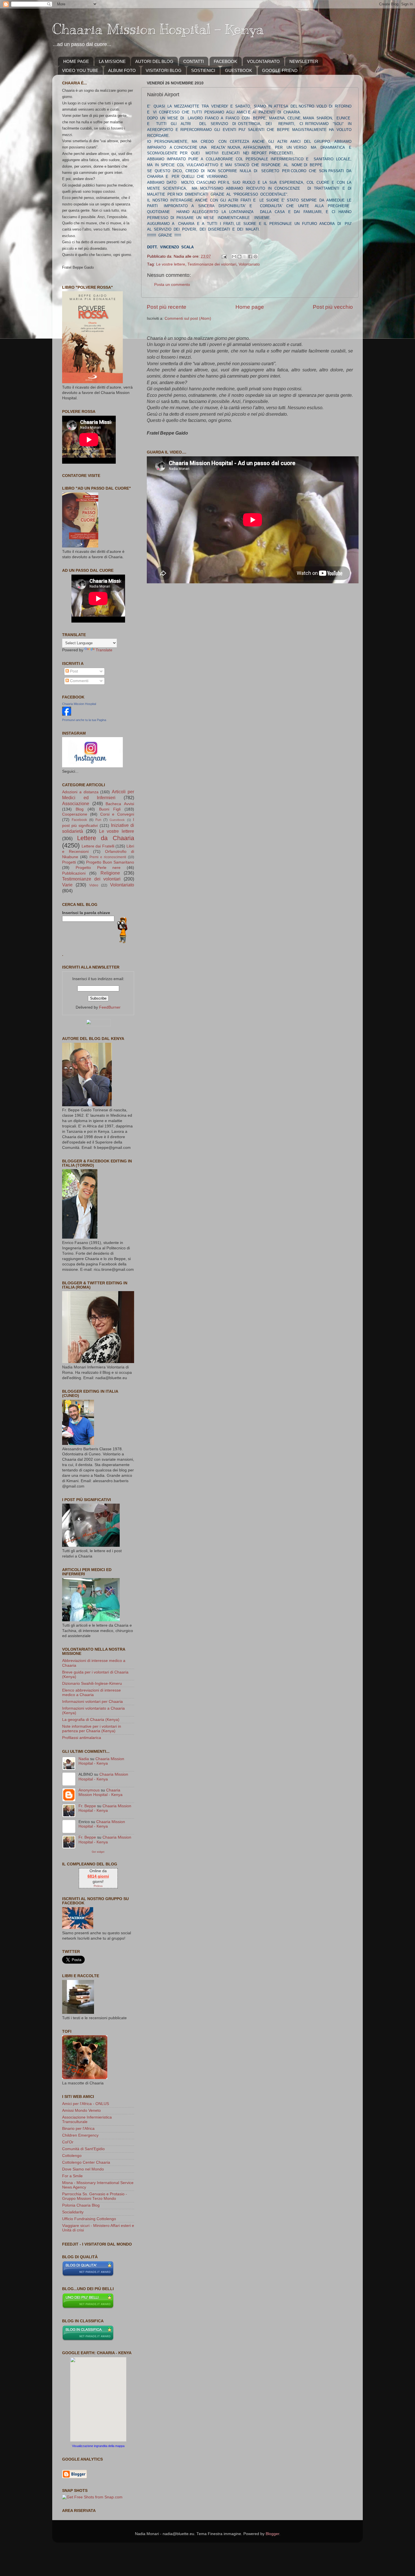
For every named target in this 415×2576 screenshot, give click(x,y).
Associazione (76, 803)
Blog (80, 809)
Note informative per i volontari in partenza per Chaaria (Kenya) (92, 1729)
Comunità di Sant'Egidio (83, 2149)
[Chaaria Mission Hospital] (67, 714)
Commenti (79, 681)
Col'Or (68, 2142)
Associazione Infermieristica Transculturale (87, 2120)
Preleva (98, 1886)
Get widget (98, 1852)
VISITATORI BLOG (164, 70)
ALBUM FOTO (122, 70)
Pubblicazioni (74, 873)
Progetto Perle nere (98, 868)
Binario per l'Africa (78, 2129)
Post (73, 671)
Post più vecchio (333, 307)
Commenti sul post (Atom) (188, 318)
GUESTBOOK (239, 70)
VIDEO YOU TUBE (80, 70)
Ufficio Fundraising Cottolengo (89, 2219)
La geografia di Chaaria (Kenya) (91, 1720)
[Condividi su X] (245, 257)
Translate (104, 650)
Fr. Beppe (87, 1806)
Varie (67, 885)
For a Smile (72, 2176)
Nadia (84, 1759)
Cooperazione (75, 814)
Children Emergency (80, 2135)
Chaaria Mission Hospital (79, 704)
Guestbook (117, 820)
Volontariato (249, 264)
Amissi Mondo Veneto (81, 2110)
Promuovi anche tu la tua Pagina (84, 720)
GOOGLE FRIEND (280, 70)
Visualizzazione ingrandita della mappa (98, 2446)
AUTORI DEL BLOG (154, 61)
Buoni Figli (110, 809)
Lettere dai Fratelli (98, 846)
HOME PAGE (76, 61)
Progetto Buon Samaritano (110, 862)
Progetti (69, 862)
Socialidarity (73, 2212)
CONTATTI (194, 61)
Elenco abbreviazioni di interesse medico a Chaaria (91, 1693)
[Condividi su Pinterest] (255, 257)
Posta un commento (172, 285)
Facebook (79, 820)
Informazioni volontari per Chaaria (92, 1702)
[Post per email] (224, 256)
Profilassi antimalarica (82, 1738)
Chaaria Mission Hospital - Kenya (158, 29)
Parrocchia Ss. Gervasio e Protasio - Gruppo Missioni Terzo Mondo (95, 2196)
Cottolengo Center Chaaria (86, 2162)
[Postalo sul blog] (239, 257)
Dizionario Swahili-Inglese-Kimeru (92, 1684)
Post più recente (167, 307)
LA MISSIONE (112, 61)
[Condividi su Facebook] (250, 257)
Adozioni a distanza (80, 792)
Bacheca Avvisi (120, 804)
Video (94, 885)
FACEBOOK (225, 61)
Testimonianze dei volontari (212, 264)
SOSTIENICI (203, 70)
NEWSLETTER (304, 61)
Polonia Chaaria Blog (81, 2205)
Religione (110, 873)
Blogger (272, 2534)
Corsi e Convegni (117, 814)
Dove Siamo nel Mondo (83, 2169)
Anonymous (89, 1790)
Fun (98, 820)
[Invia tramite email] (234, 257)
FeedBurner (110, 1007)
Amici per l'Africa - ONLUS (86, 2104)
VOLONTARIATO (263, 61)
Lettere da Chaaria (106, 838)
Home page (250, 307)
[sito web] (88, 2275)
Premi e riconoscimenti (108, 857)
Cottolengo (72, 2156)
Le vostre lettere (171, 264)
